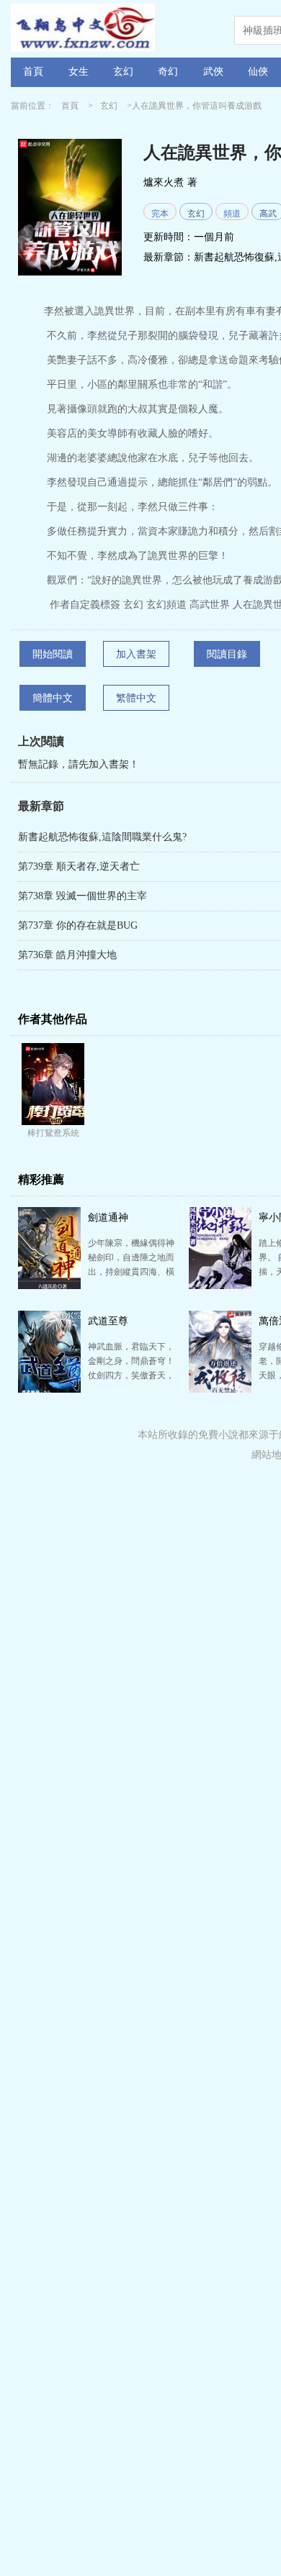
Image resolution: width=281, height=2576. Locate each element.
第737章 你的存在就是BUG (78, 925)
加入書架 (136, 654)
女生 (79, 72)
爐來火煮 (164, 182)
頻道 (232, 214)
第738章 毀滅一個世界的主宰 (82, 896)
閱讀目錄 (227, 654)
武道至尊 (108, 1321)
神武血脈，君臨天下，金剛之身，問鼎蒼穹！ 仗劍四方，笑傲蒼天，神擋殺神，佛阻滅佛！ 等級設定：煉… (131, 1375)
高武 (268, 214)
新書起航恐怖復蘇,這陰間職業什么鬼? (102, 837)
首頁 (33, 72)
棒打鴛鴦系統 (53, 1133)
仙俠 (258, 72)
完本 (160, 214)
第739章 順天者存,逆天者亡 (79, 866)
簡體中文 (53, 698)
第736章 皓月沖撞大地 (67, 955)
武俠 (213, 72)
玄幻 (123, 72)
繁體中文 (136, 698)
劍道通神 (108, 1218)
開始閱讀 (53, 654)
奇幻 (168, 72)
